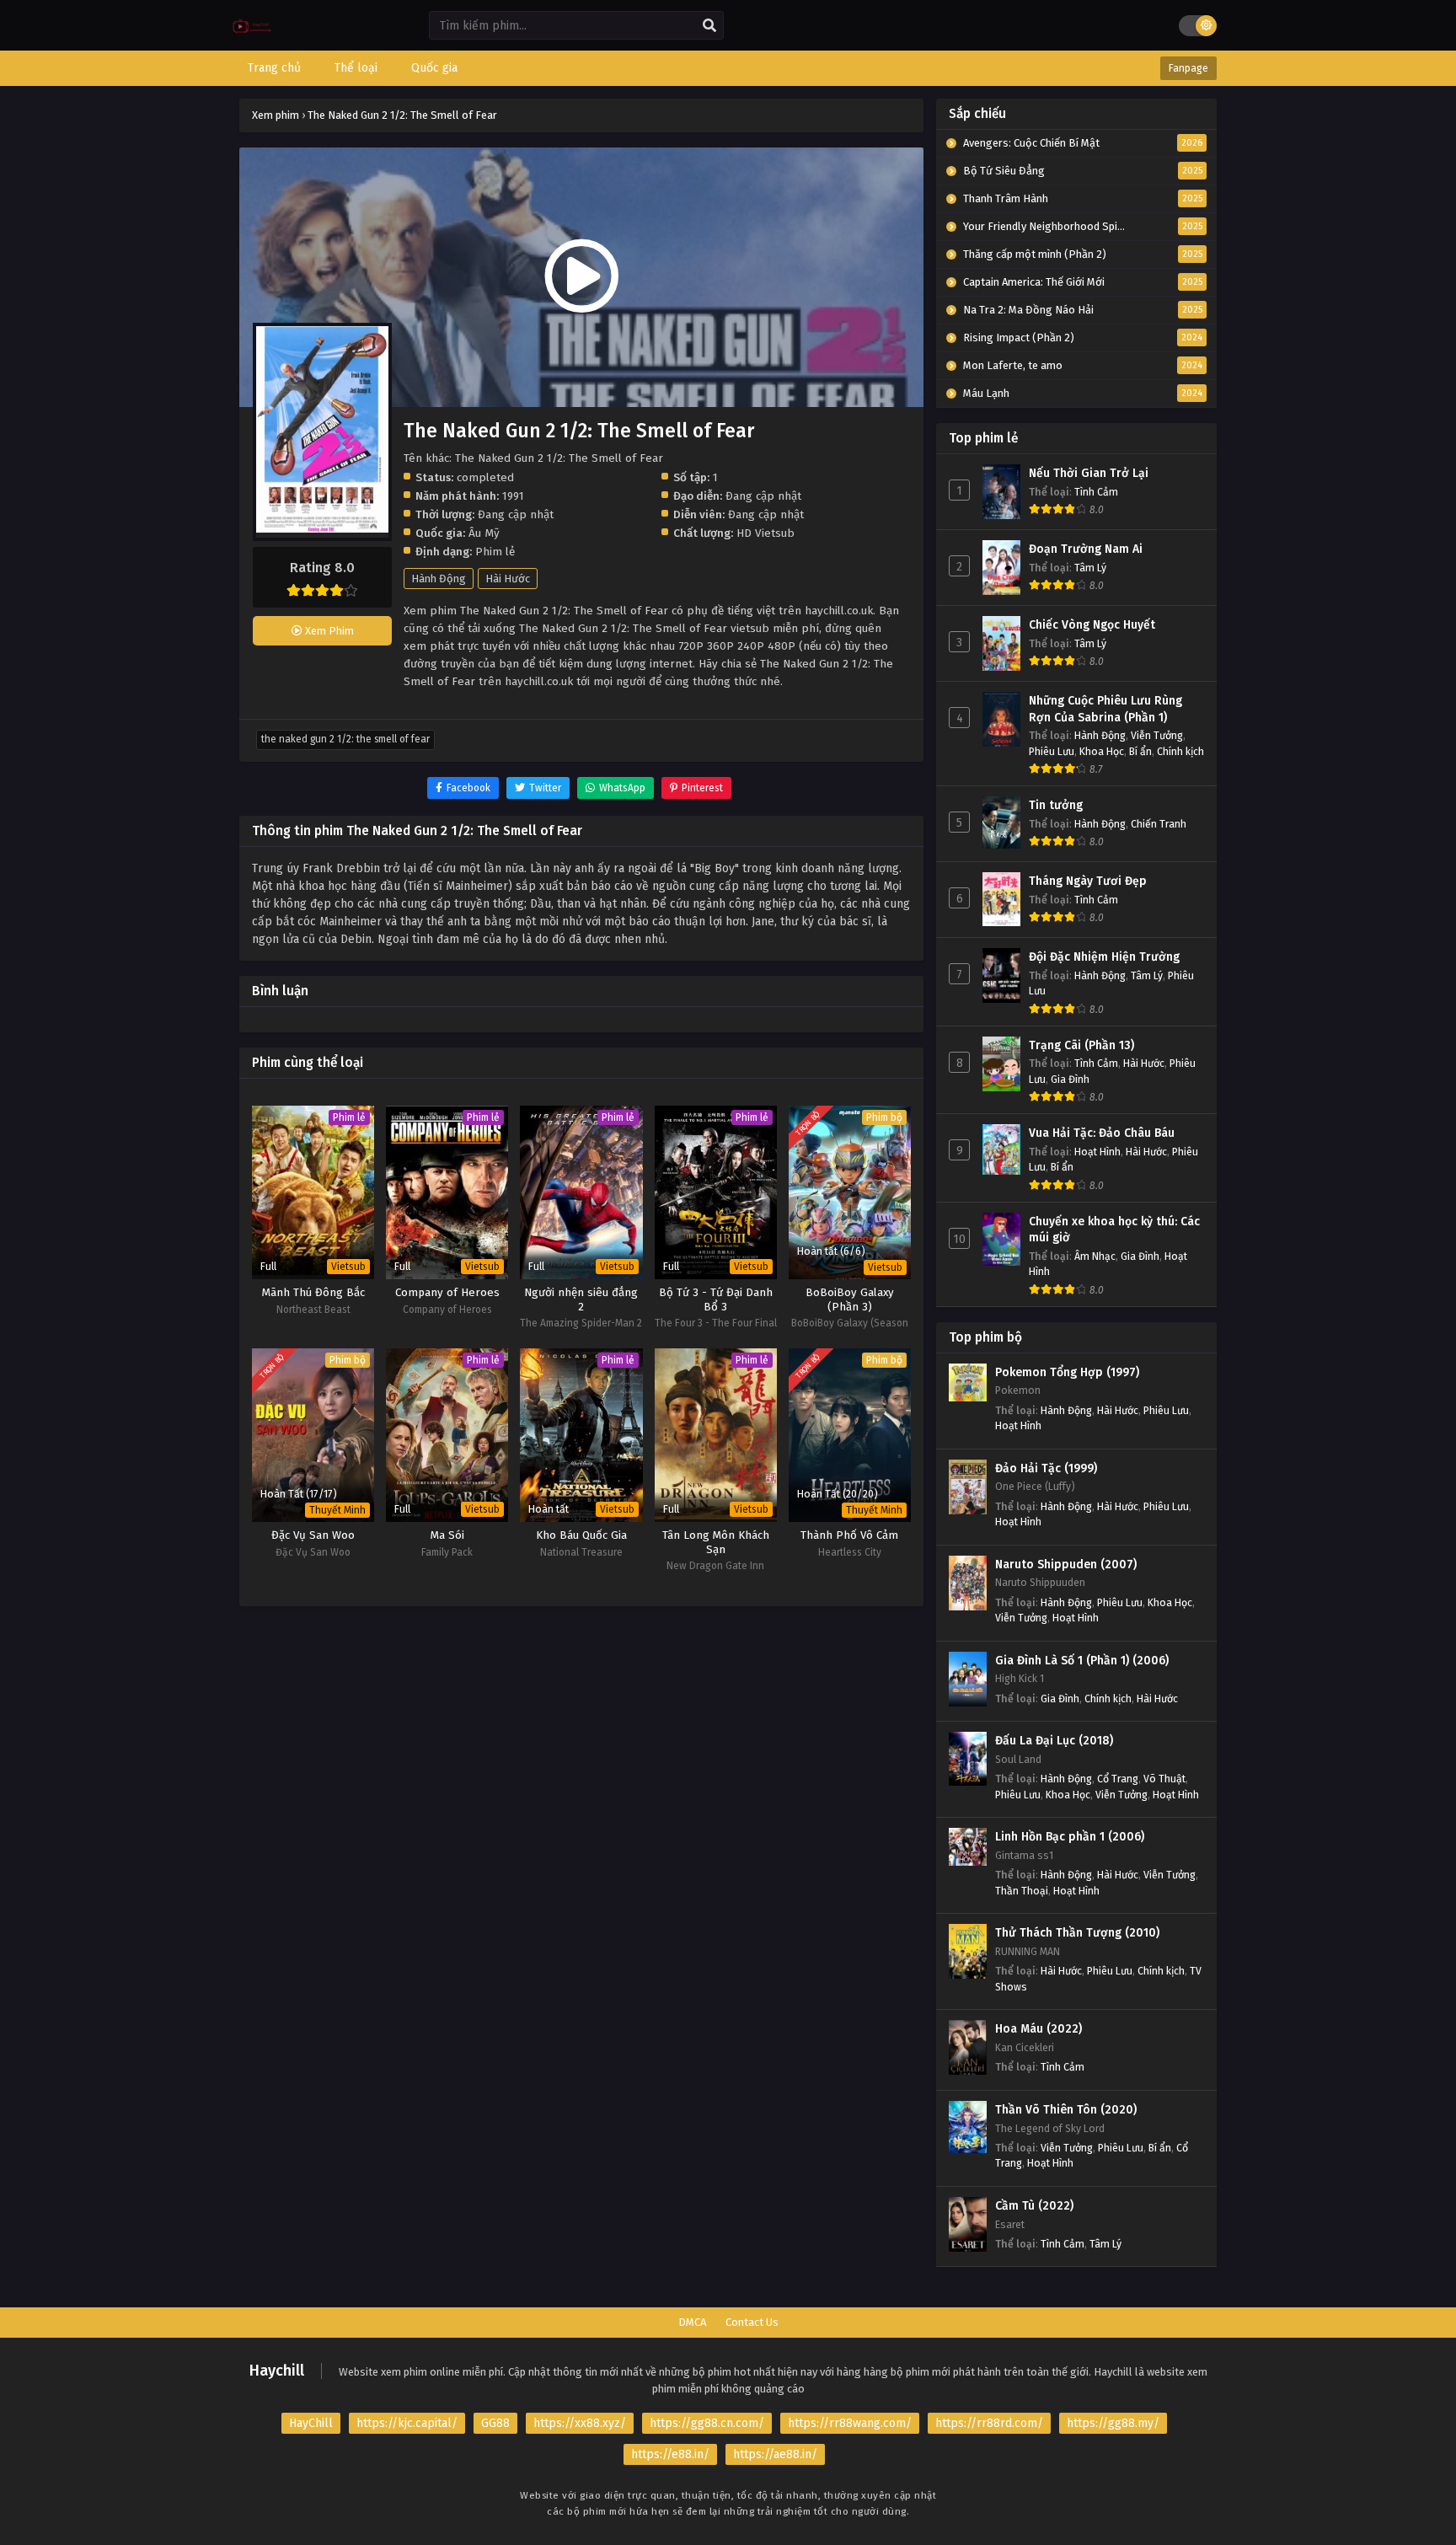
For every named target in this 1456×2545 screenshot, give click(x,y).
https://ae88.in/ (775, 2454)
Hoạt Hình (1097, 1152)
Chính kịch (1180, 751)
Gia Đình (1070, 1079)
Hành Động (439, 579)
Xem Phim (328, 631)
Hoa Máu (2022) (1038, 2029)
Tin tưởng (1056, 805)
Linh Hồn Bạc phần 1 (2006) (1070, 1837)
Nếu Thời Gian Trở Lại (1089, 473)
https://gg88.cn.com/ (707, 2423)
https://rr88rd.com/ (989, 2423)
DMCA (692, 2322)
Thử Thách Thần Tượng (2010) (1077, 1933)
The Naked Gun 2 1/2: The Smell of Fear (345, 739)
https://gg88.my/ (1113, 2423)
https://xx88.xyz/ (580, 2423)
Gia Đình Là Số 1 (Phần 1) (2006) (1082, 1661)
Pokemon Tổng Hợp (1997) (1067, 1372)
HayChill (311, 2423)
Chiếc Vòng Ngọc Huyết (1092, 625)
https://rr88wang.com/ (850, 2423)
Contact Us (752, 2322)
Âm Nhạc (1095, 1256)
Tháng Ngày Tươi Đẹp (1088, 881)
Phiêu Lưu (1052, 751)
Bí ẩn (1140, 751)
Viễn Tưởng (1157, 735)
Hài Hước (508, 579)
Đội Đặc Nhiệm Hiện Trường (1104, 957)
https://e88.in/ (670, 2454)
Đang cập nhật (763, 496)
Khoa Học (1102, 751)
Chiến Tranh (1159, 824)
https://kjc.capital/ (407, 2423)
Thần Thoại (1022, 1891)
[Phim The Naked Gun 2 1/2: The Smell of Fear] (252, 38)
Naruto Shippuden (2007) (1066, 1565)
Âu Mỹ (484, 533)
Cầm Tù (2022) (1034, 2206)
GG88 (495, 2423)
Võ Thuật (1164, 1779)
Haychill (277, 2371)
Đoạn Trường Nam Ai (1086, 549)
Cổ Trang (1118, 1779)
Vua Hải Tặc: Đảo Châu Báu (1102, 1133)
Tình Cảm (1096, 492)
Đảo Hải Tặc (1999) (1046, 1468)
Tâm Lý (1090, 568)
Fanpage (1188, 68)
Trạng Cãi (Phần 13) (1081, 1045)
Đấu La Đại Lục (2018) (1054, 1741)
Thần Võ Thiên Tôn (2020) (1066, 2110)
